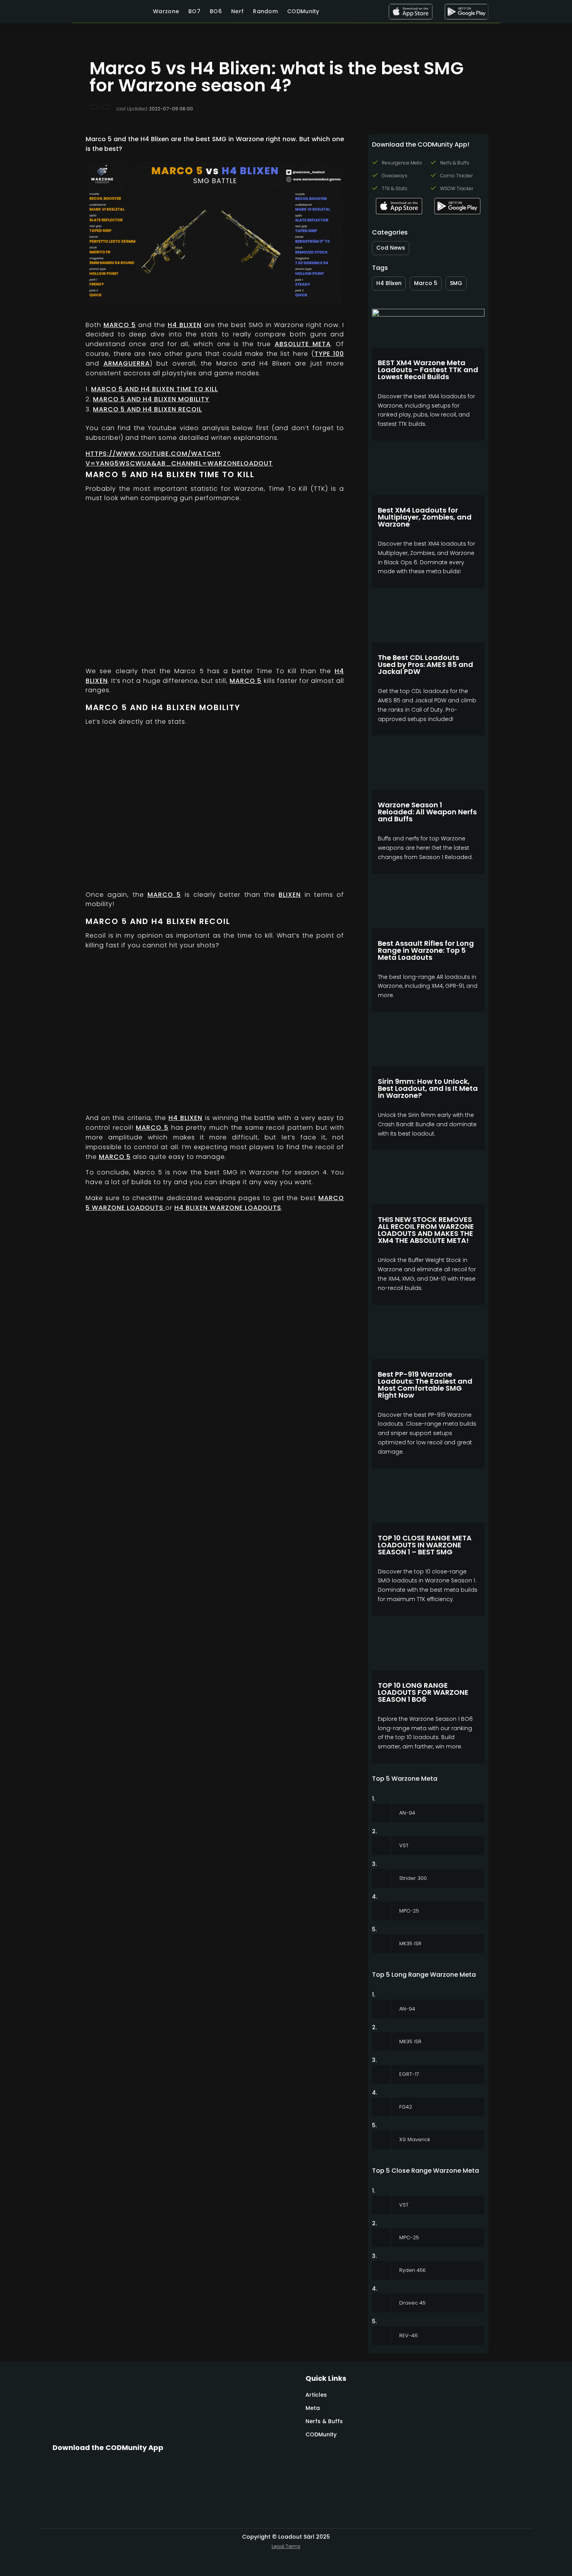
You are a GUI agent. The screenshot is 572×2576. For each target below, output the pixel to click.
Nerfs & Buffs (324, 2421)
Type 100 (329, 354)
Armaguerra (127, 363)
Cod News (391, 248)
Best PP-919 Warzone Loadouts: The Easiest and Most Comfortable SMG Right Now (425, 1385)
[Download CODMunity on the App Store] (411, 12)
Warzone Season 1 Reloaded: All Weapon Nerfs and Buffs (427, 812)
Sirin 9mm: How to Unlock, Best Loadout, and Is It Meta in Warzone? (428, 1088)
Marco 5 (120, 325)
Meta (313, 2408)
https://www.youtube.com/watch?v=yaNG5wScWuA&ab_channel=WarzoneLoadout (179, 458)
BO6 (216, 11)
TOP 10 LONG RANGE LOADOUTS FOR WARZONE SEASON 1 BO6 (423, 1692)
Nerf (237, 11)
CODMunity (303, 11)
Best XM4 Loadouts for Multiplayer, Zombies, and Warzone (425, 517)
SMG (456, 283)
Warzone (166, 11)
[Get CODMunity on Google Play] (466, 12)
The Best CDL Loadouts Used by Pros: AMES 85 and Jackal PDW (425, 664)
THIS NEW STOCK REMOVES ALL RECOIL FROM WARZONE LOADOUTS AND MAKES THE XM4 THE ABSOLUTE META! (426, 1230)
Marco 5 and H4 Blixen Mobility (151, 399)
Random (265, 11)
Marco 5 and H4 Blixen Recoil (147, 409)
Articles (316, 2395)
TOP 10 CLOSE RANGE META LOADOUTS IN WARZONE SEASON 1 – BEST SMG (425, 1545)
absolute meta (303, 344)
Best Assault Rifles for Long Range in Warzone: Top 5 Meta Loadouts (426, 950)
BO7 (194, 11)
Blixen (290, 895)
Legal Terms (286, 2546)
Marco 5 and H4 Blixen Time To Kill (154, 389)
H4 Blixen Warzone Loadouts (228, 1208)
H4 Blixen (185, 325)
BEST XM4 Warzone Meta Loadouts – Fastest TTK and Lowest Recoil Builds (428, 370)
